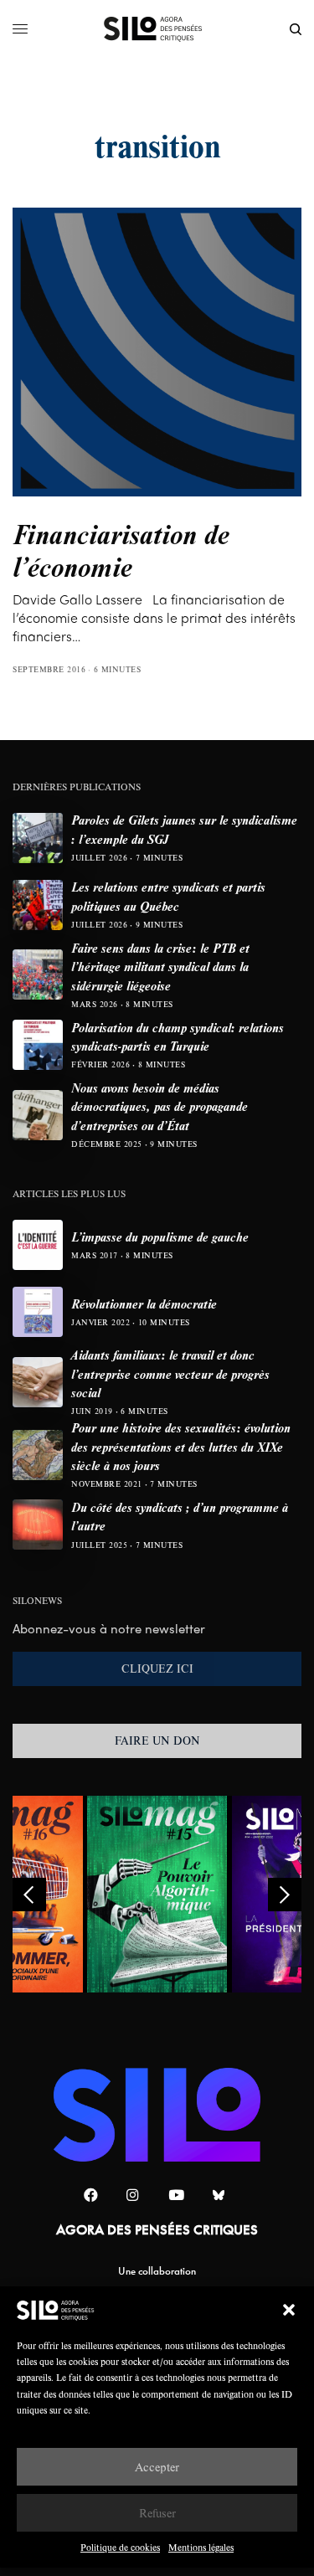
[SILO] (157, 29)
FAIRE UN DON (157, 1740)
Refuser (157, 2513)
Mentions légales (201, 2547)
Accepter (157, 2467)
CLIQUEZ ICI (157, 1668)
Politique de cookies (120, 2547)
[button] (289, 2310)
